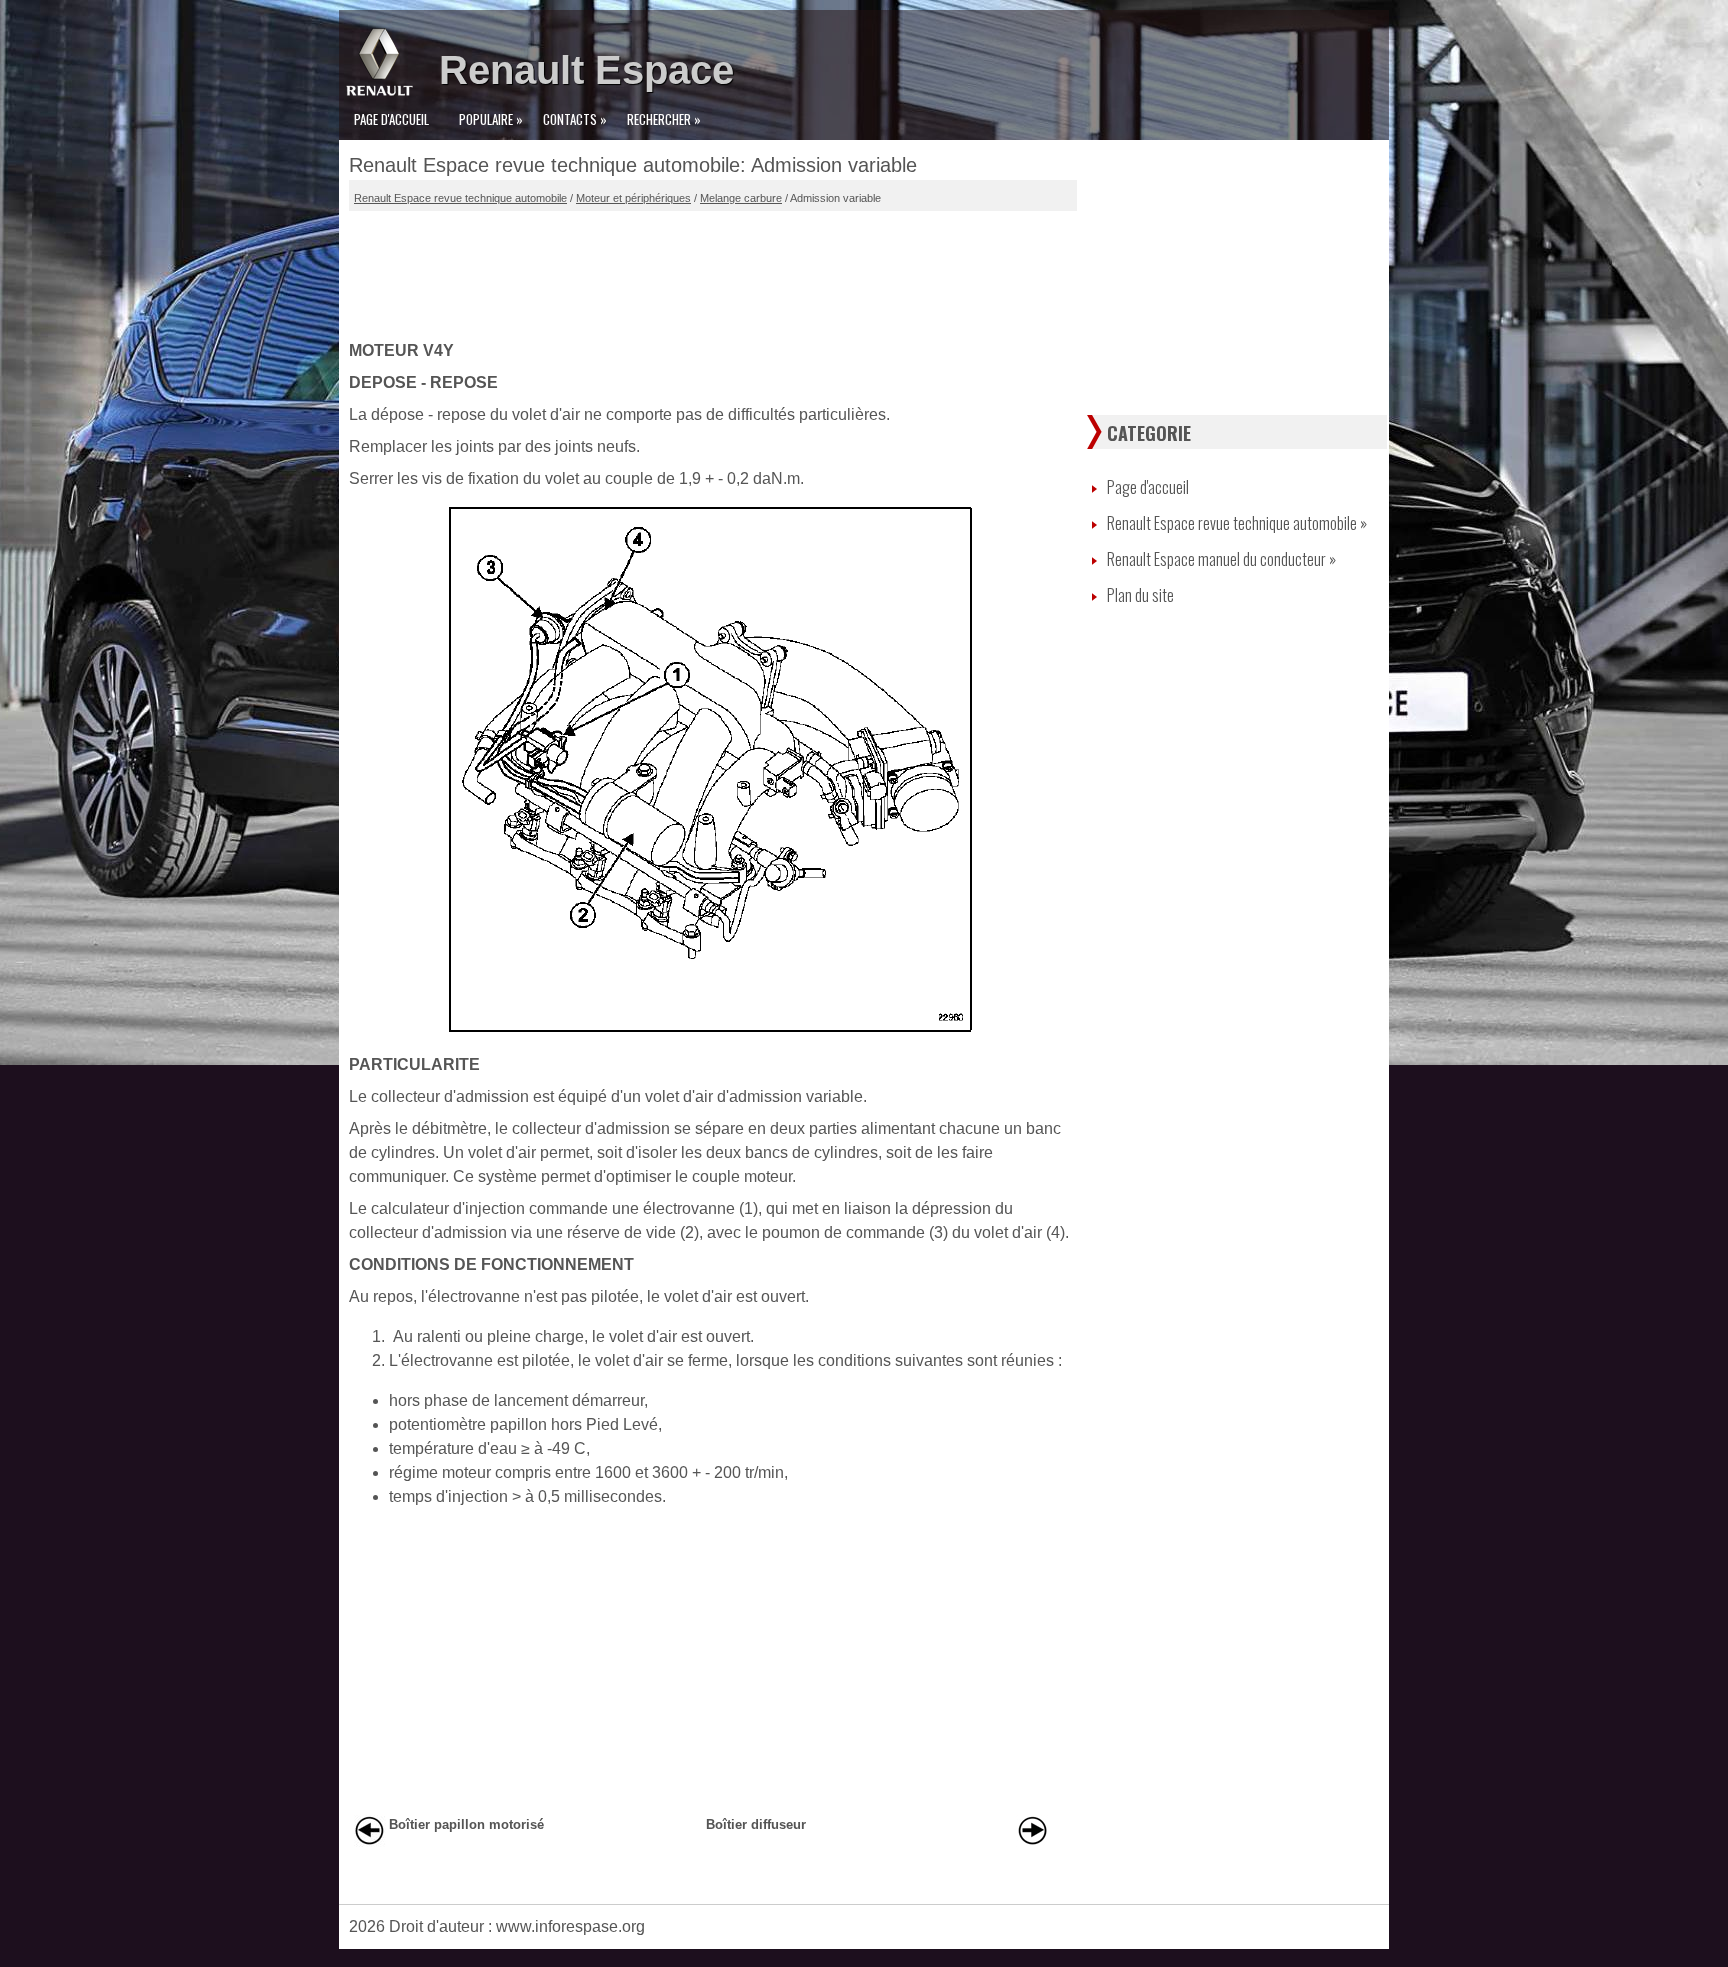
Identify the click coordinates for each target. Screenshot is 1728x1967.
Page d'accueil (391, 119)
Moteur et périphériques (633, 198)
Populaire (491, 119)
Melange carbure (741, 198)
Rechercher (664, 119)
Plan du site (1140, 595)
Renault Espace (586, 70)
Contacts (575, 119)
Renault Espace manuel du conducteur (1221, 559)
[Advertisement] (713, 271)
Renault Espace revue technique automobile (460, 198)
